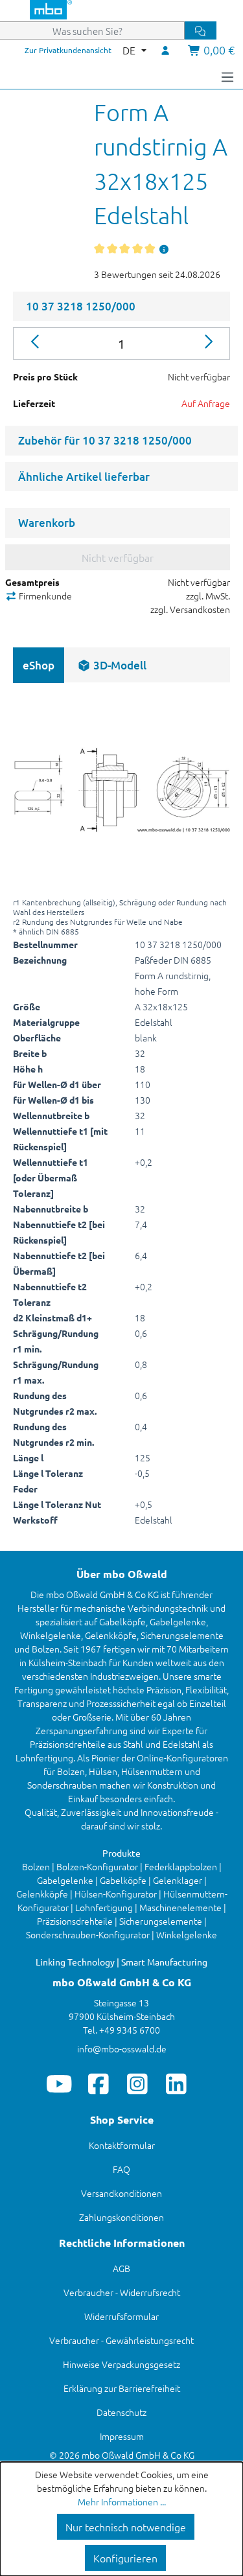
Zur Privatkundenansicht (68, 50)
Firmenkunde (44, 596)
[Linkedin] (176, 2083)
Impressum (122, 2436)
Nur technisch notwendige (126, 2527)
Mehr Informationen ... (122, 2501)
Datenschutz (121, 2412)
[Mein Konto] (166, 50)
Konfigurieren (125, 2558)
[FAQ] (165, 249)
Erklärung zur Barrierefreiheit (122, 2388)
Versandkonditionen (121, 2193)
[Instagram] (137, 2083)
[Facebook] (98, 2083)
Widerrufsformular (121, 2316)
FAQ (121, 2169)
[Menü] (227, 76)
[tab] (112, 665)
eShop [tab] (39, 665)
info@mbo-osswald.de (122, 2048)
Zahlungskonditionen (121, 2217)
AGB (121, 2268)
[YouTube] (59, 2083)
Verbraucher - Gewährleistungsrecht (121, 2340)
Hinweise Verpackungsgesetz (121, 2364)
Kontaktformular (122, 2145)
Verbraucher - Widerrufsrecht (122, 2292)
